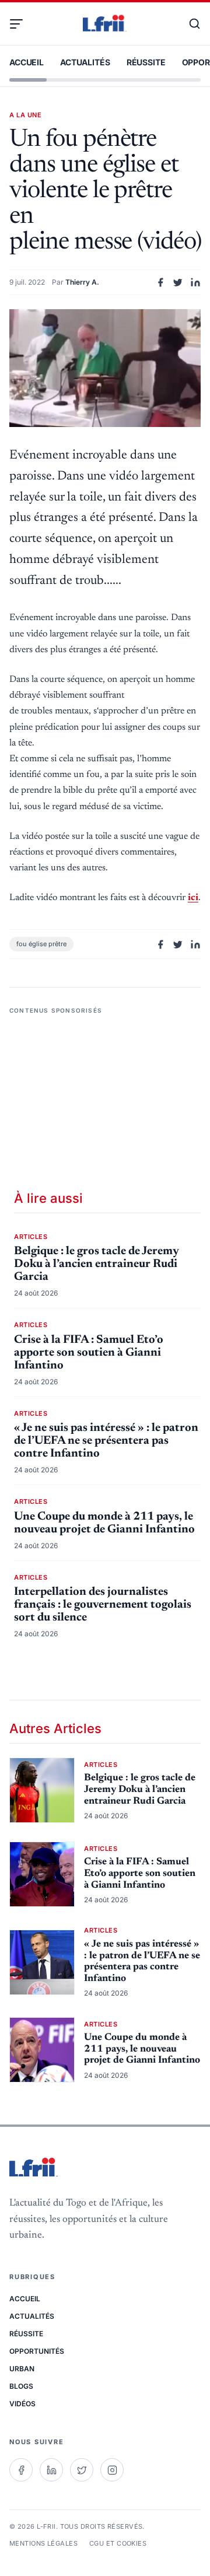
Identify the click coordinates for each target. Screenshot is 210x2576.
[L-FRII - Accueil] (105, 24)
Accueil (27, 62)
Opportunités (37, 2351)
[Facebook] (21, 2470)
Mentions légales (43, 2543)
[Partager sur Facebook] (160, 282)
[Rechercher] (189, 24)
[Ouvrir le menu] (21, 24)
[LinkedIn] (51, 2470)
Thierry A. (82, 282)
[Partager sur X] (178, 282)
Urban (22, 2369)
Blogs (21, 2386)
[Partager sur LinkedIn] (195, 282)
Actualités (85, 62)
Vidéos (22, 2404)
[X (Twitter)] (82, 2470)
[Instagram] (112, 2470)
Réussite (146, 62)
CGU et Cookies (118, 2543)
